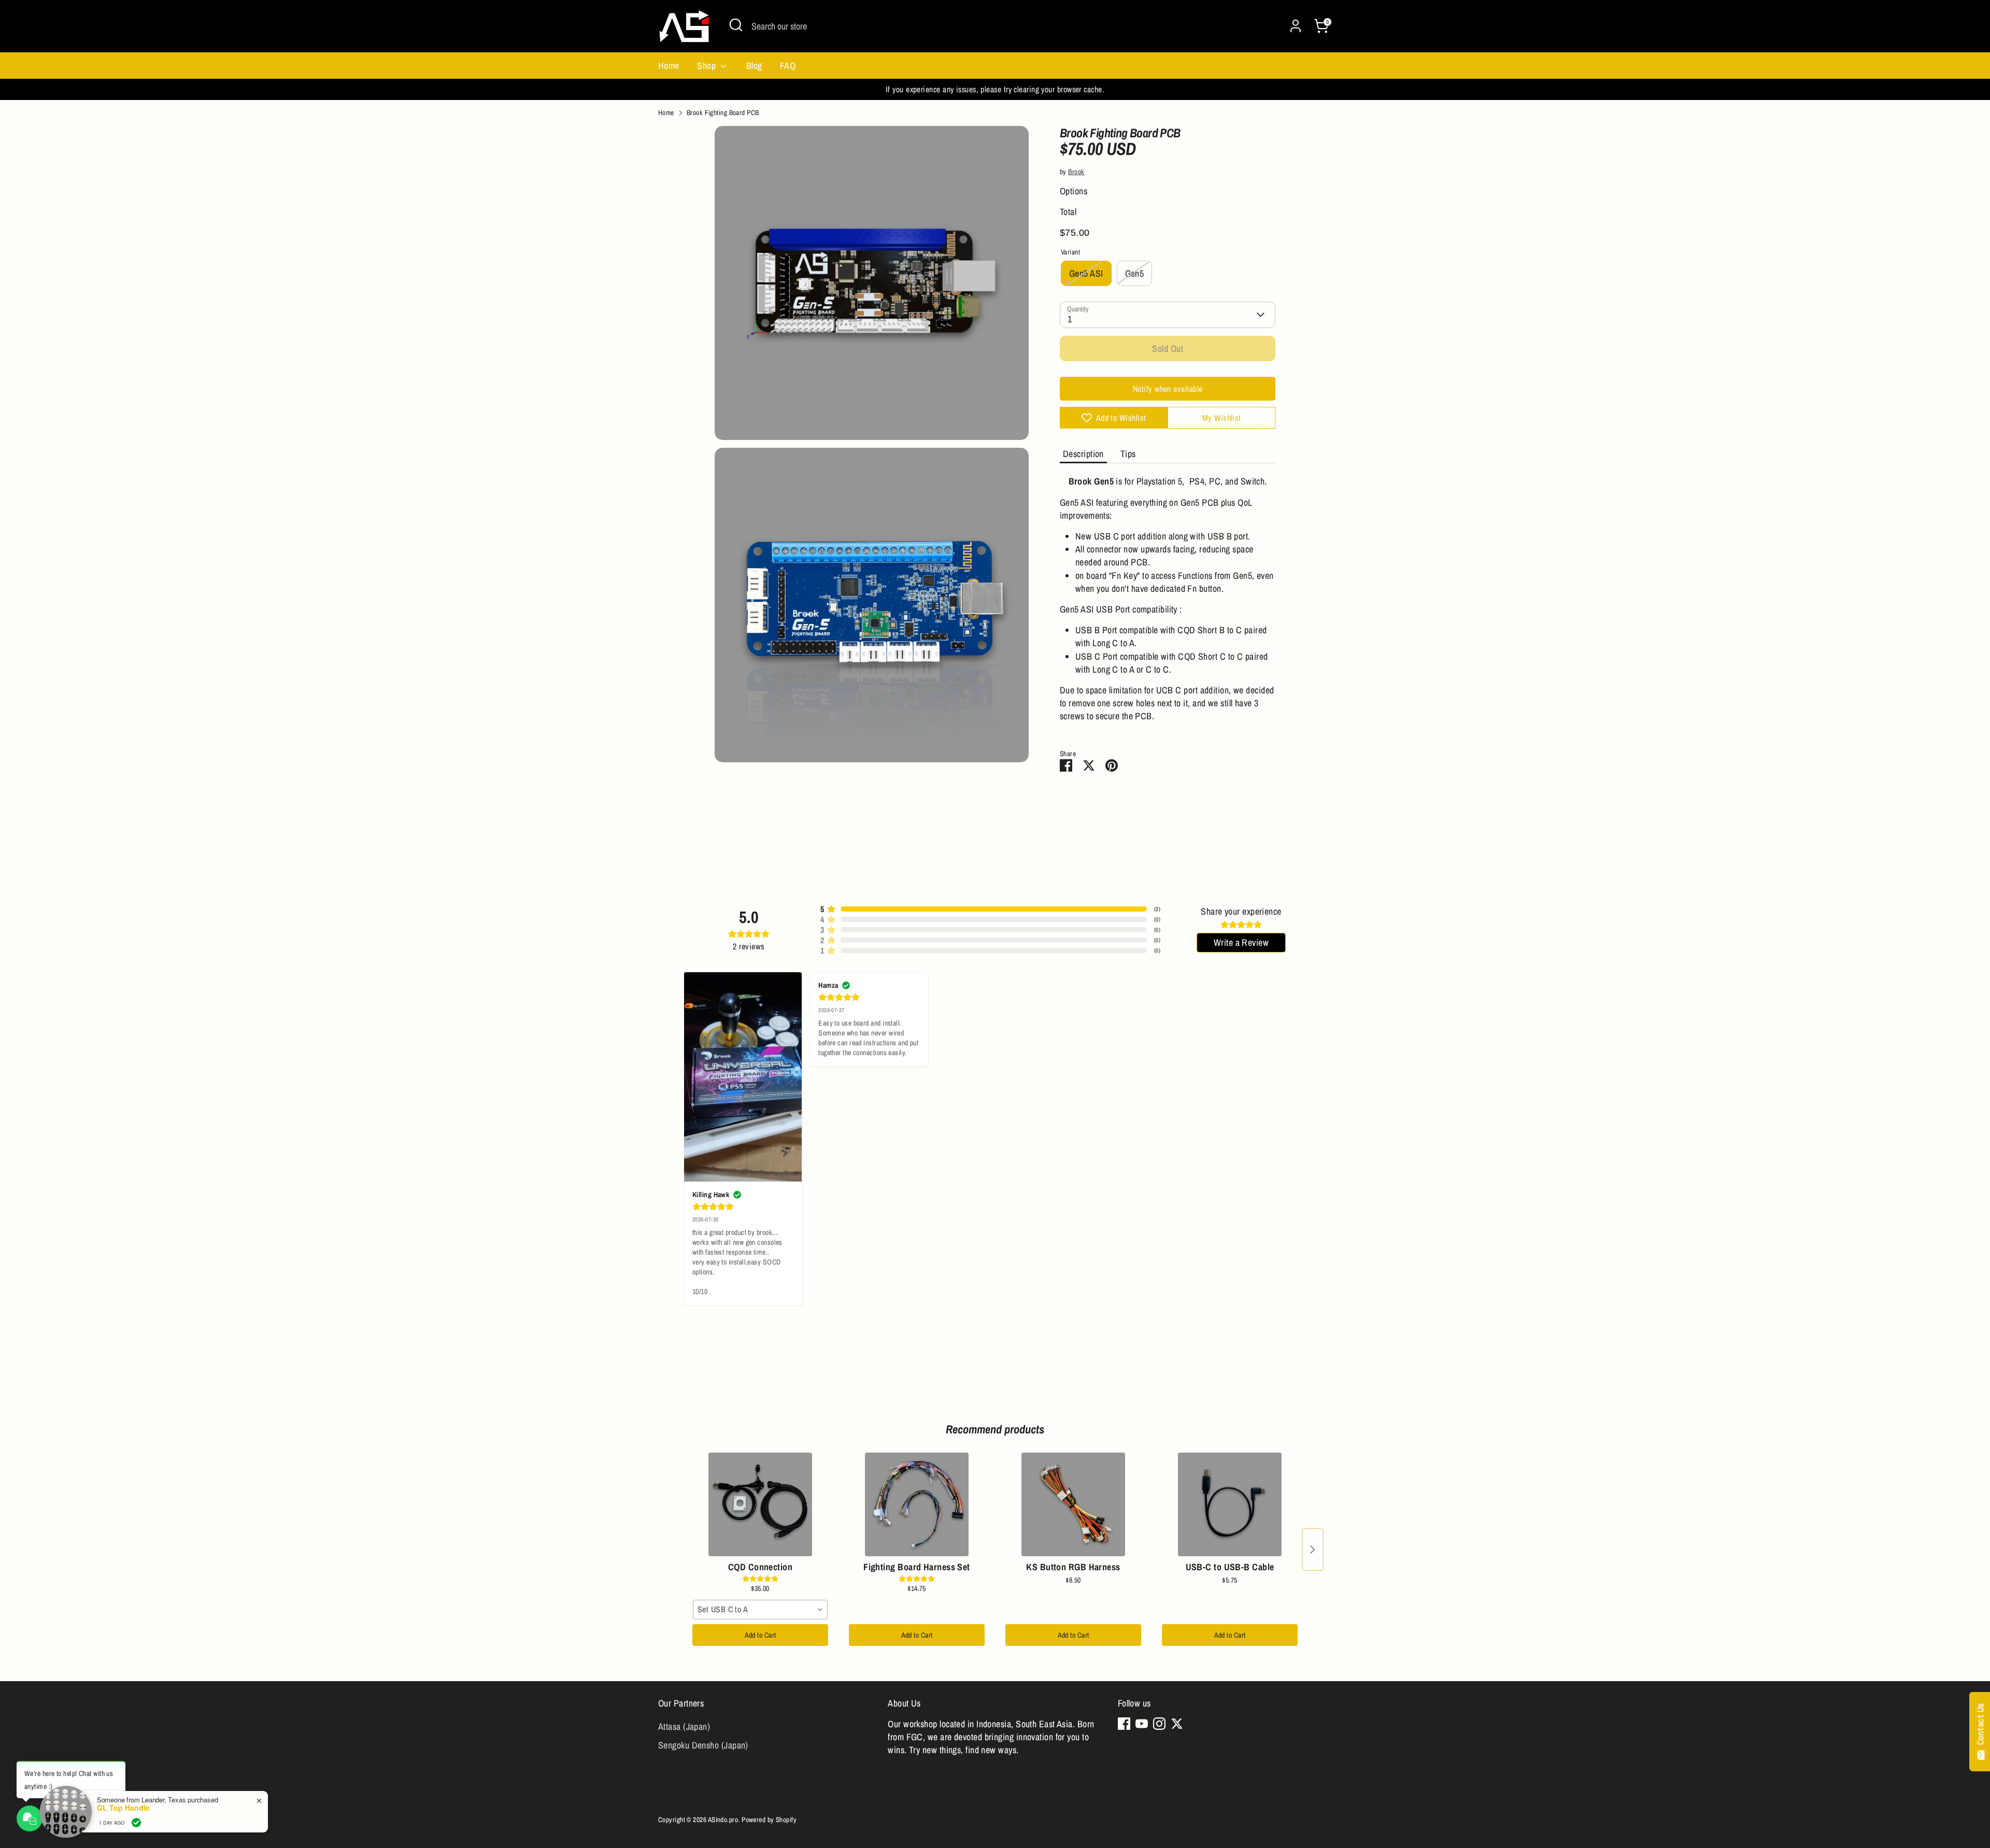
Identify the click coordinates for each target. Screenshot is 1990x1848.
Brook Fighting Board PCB (723, 112)
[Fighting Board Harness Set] (917, 1504)
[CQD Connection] (760, 1504)
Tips (1128, 454)
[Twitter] (1177, 1724)
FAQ (788, 66)
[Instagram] (1159, 1724)
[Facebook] (1124, 1724)
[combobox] (760, 1610)
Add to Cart (761, 1635)
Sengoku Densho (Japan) (703, 1745)
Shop (707, 66)
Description (1083, 454)
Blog (754, 66)
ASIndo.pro (723, 1819)
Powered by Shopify (769, 1819)
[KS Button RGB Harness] (1073, 1504)
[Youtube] (1142, 1724)
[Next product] (1313, 1550)
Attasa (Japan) (684, 1726)
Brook (1076, 172)
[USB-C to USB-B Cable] (1230, 1504)
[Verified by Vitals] (136, 1823)
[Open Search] (736, 25)
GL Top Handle (123, 1808)
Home (669, 66)
